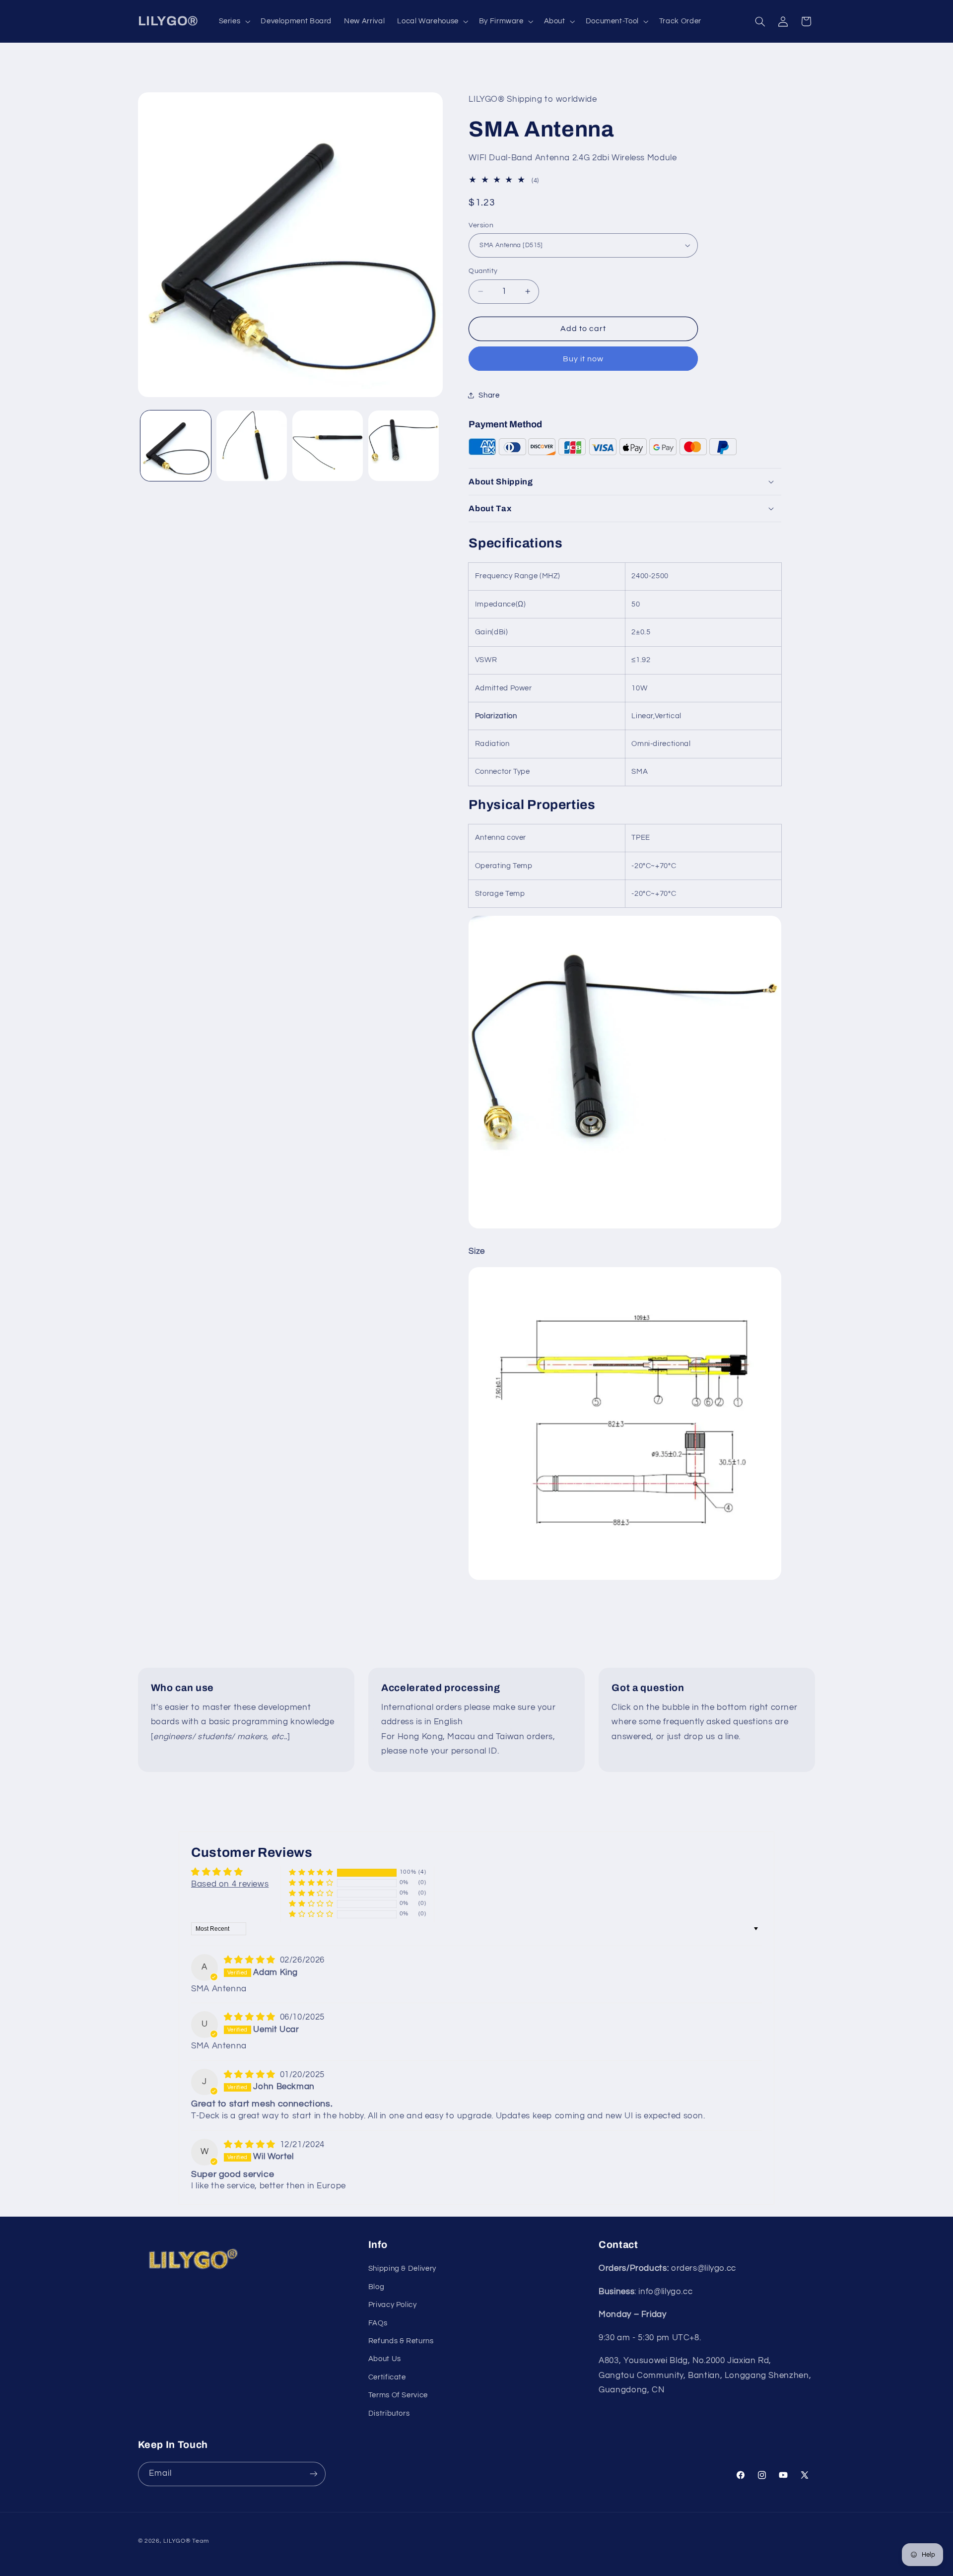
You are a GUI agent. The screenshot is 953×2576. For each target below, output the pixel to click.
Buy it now (583, 358)
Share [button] (489, 395)
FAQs (378, 2323)
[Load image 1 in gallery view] (176, 446)
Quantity (483, 271)
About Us (385, 2359)
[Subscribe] (313, 2474)
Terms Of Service (398, 2396)
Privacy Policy (393, 2305)
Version (481, 225)
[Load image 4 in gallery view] (404, 446)
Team (200, 2541)
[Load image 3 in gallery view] (328, 446)
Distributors (389, 2413)
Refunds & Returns (401, 2341)
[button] (234, 21)
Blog (376, 2287)
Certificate (387, 2377)
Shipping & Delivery (402, 2269)
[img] (251, 1960)
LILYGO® (177, 2541)
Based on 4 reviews (230, 1884)
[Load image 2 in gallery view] (252, 446)
